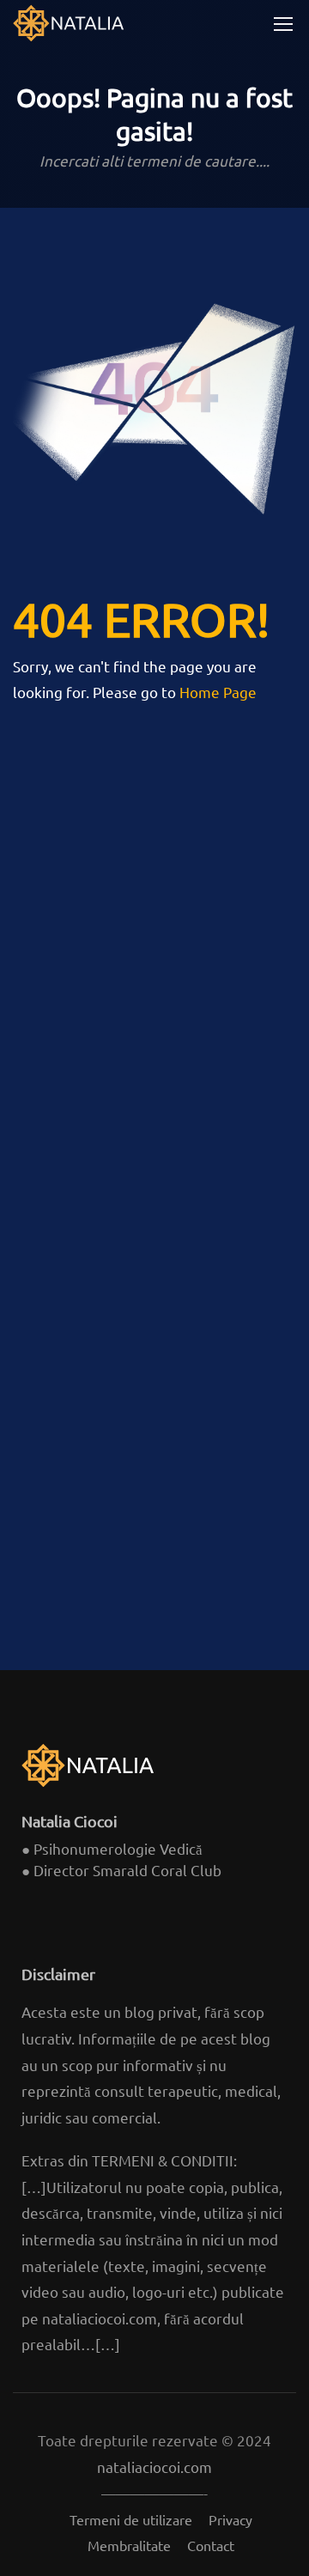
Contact (211, 2545)
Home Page (218, 692)
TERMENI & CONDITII (163, 2160)
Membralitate (129, 2545)
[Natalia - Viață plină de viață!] (69, 23)
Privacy (230, 2519)
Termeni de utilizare (131, 2519)
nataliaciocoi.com (100, 2318)
